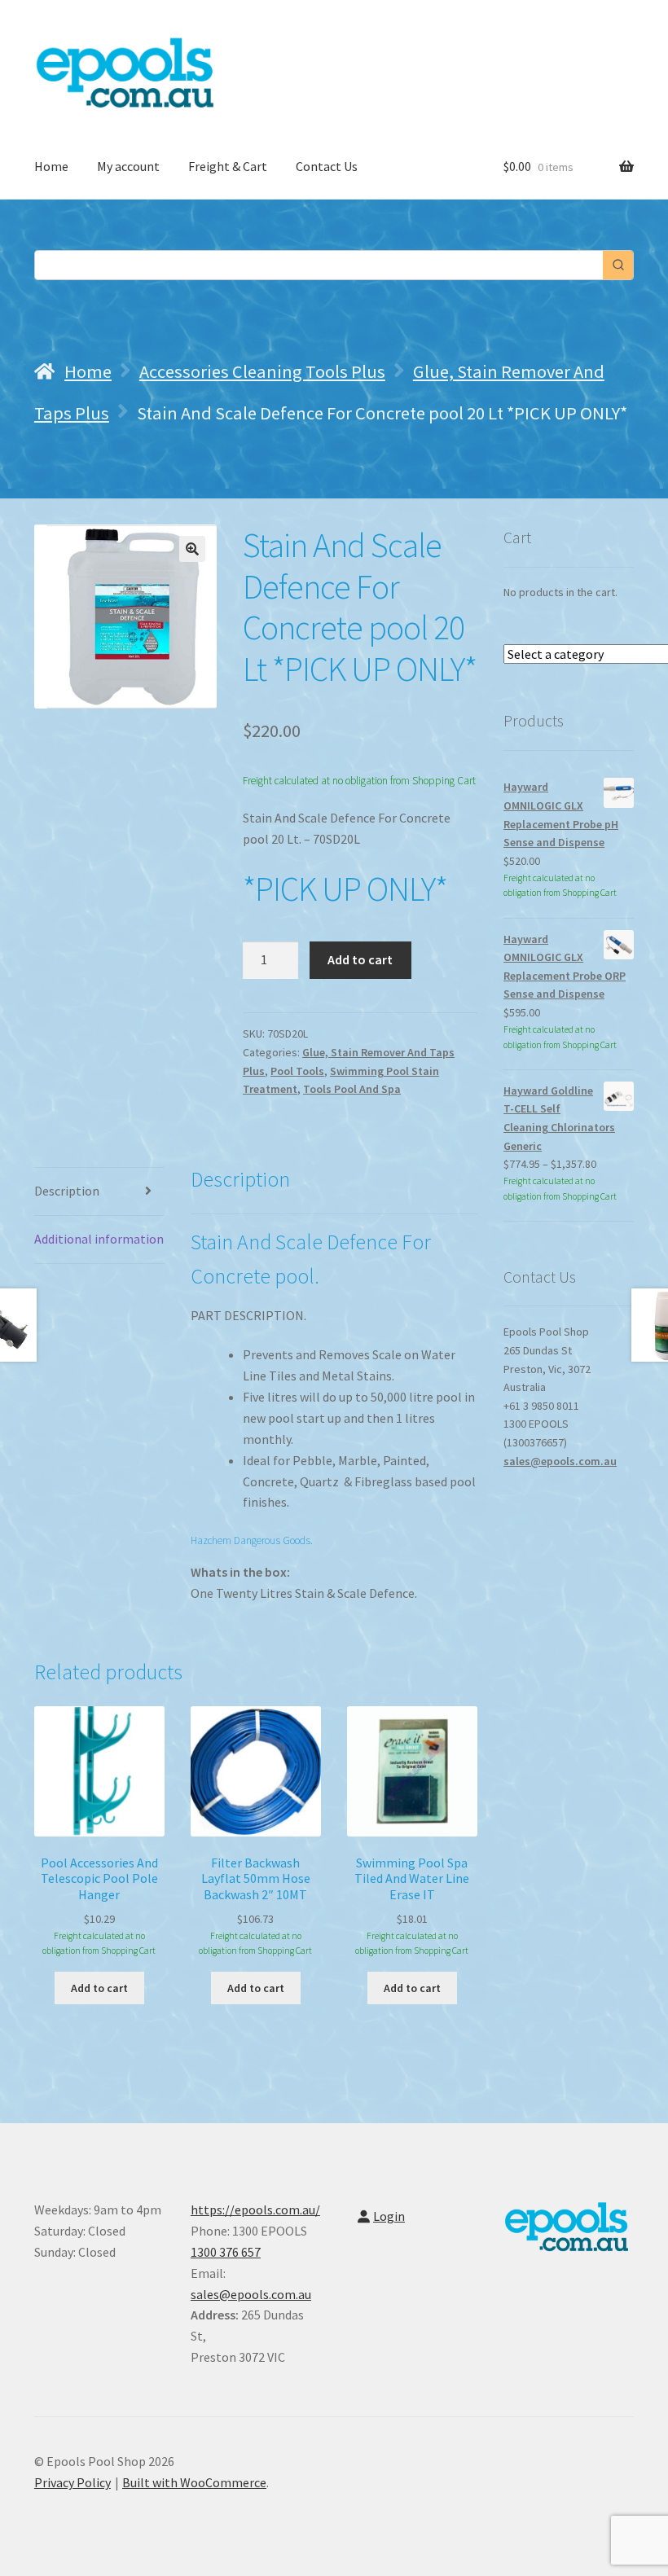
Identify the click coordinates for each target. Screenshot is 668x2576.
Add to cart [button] (99, 1988)
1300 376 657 (226, 2252)
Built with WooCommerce (194, 2482)
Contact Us (327, 166)
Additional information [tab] (99, 1239)
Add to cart (360, 959)
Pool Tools (297, 1071)
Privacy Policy (73, 2482)
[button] (192, 549)
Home (51, 166)
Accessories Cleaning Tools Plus (262, 371)
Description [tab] (67, 1191)
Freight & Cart (228, 166)
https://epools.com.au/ (255, 2210)
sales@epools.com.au (560, 1461)
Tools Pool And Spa (352, 1089)
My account (128, 166)
